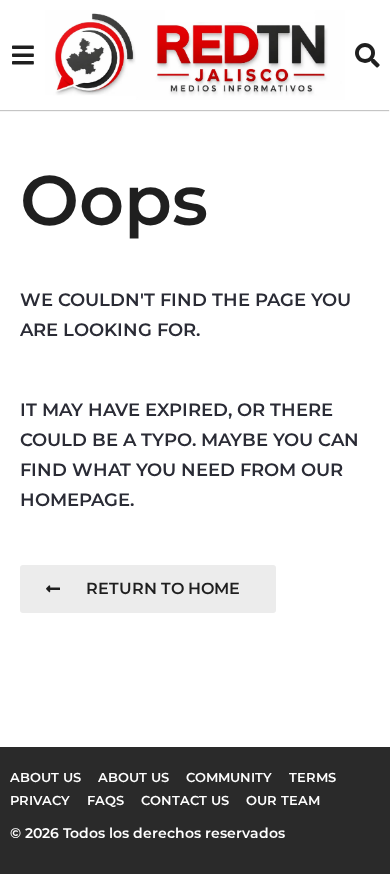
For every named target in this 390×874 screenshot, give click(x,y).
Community (229, 777)
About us (45, 777)
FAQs (105, 800)
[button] (22, 55)
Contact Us (185, 800)
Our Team (283, 800)
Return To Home (163, 588)
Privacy (40, 800)
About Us (133, 777)
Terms (312, 777)
